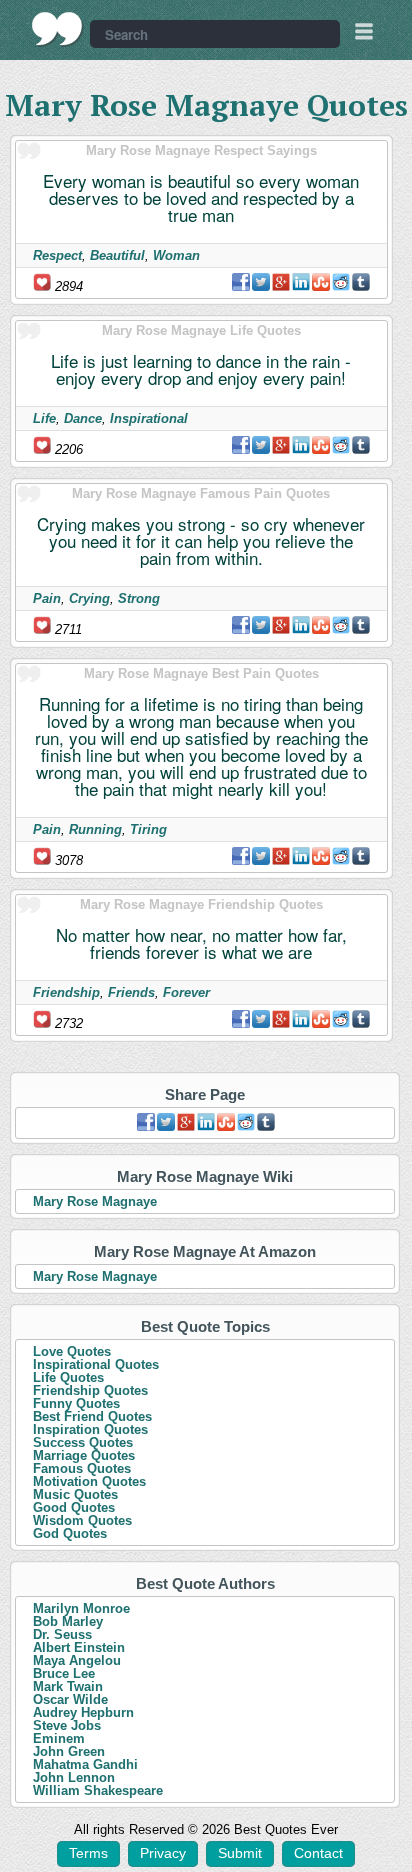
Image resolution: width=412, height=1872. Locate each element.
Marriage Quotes (84, 1455)
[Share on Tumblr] (361, 282)
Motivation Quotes (89, 1481)
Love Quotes (72, 1351)
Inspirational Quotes (96, 1364)
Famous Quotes (82, 1468)
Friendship (66, 992)
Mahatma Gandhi (85, 1764)
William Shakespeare (98, 1790)
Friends (131, 992)
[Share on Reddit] (341, 282)
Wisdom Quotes (82, 1520)
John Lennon (74, 1777)
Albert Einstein (79, 1647)
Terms (88, 1853)
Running (95, 829)
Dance (83, 418)
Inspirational (149, 418)
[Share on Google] (281, 282)
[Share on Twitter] (261, 282)
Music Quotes (75, 1494)
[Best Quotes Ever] (57, 29)
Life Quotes (68, 1377)
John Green (69, 1751)
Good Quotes (74, 1507)
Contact (318, 1853)
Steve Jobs (67, 1725)
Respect (57, 255)
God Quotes (70, 1533)
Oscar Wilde (70, 1699)
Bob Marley (68, 1621)
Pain (47, 598)
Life (44, 418)
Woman (176, 255)
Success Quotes (83, 1442)
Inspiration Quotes (90, 1429)
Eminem (59, 1738)
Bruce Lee (64, 1673)
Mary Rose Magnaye (95, 1201)
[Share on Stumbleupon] (321, 282)
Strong (139, 598)
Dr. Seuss (62, 1634)
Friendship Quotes (90, 1390)
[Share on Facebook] (241, 282)
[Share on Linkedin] (301, 282)
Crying (89, 598)
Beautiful (117, 255)
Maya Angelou (77, 1660)
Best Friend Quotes (92, 1416)
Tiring (148, 829)
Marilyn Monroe (81, 1608)
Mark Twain (68, 1686)
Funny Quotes (76, 1403)
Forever (186, 992)
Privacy (163, 1853)
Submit (240, 1853)
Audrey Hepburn (83, 1712)
